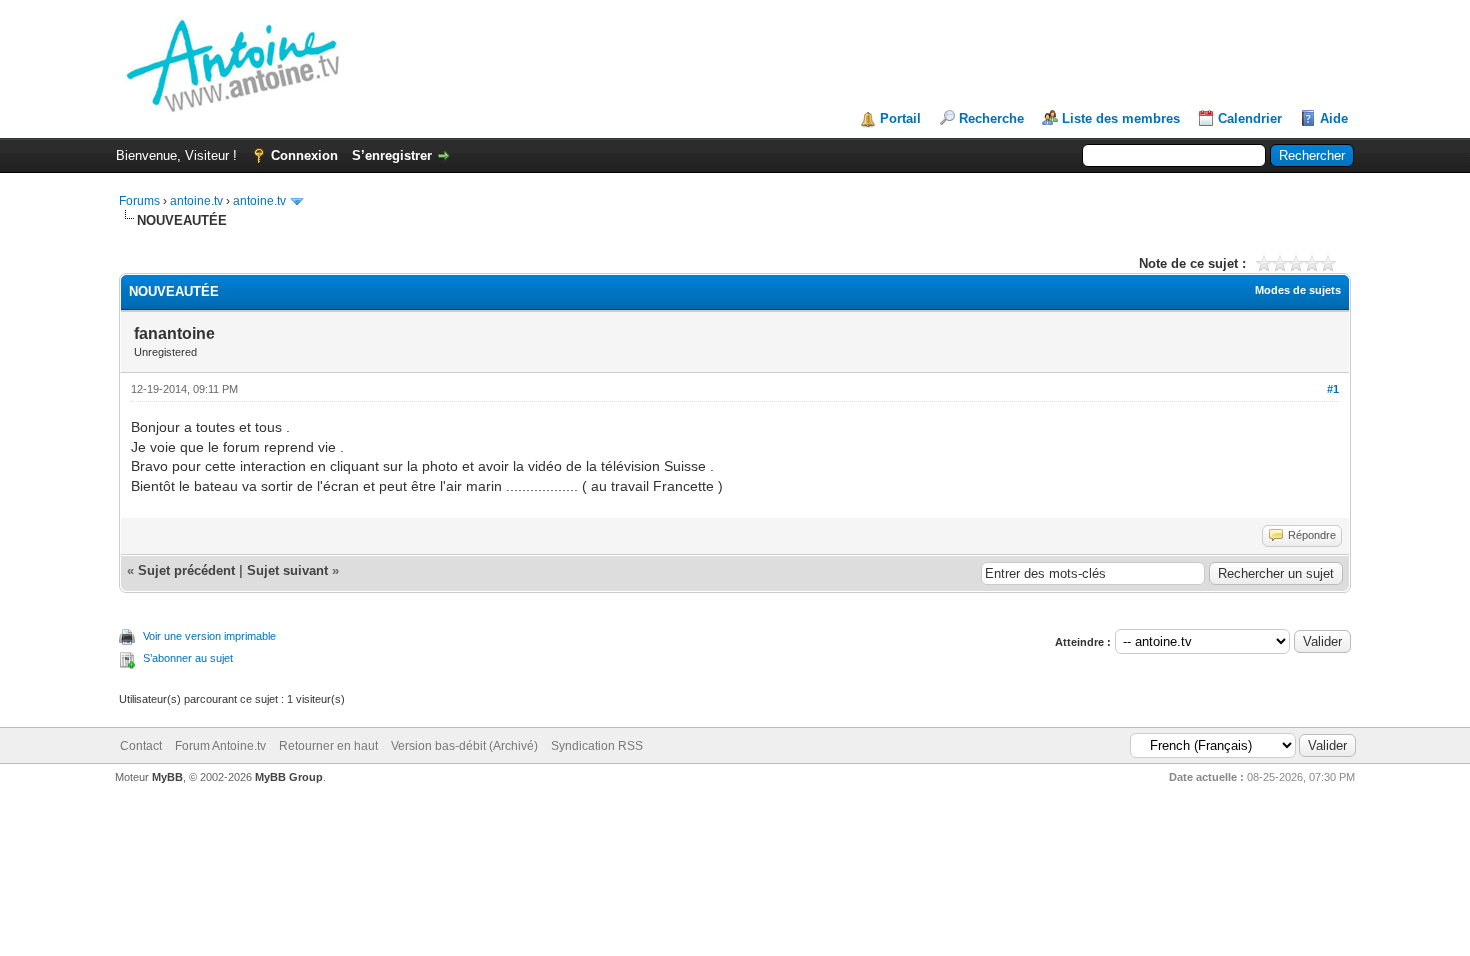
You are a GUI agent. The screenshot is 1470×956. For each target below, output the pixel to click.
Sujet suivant (287, 570)
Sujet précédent (186, 570)
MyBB (167, 777)
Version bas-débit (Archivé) (464, 746)
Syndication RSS (597, 746)
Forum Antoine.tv (220, 746)
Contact (141, 746)
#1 (1333, 389)
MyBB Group (289, 777)
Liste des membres (1121, 118)
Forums (139, 201)
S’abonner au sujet (188, 658)
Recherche (991, 118)
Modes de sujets (1298, 290)
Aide (1334, 118)
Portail (900, 118)
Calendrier (1250, 118)
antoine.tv (196, 201)
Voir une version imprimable (209, 636)
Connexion (304, 155)
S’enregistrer (392, 155)
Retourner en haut (328, 746)
